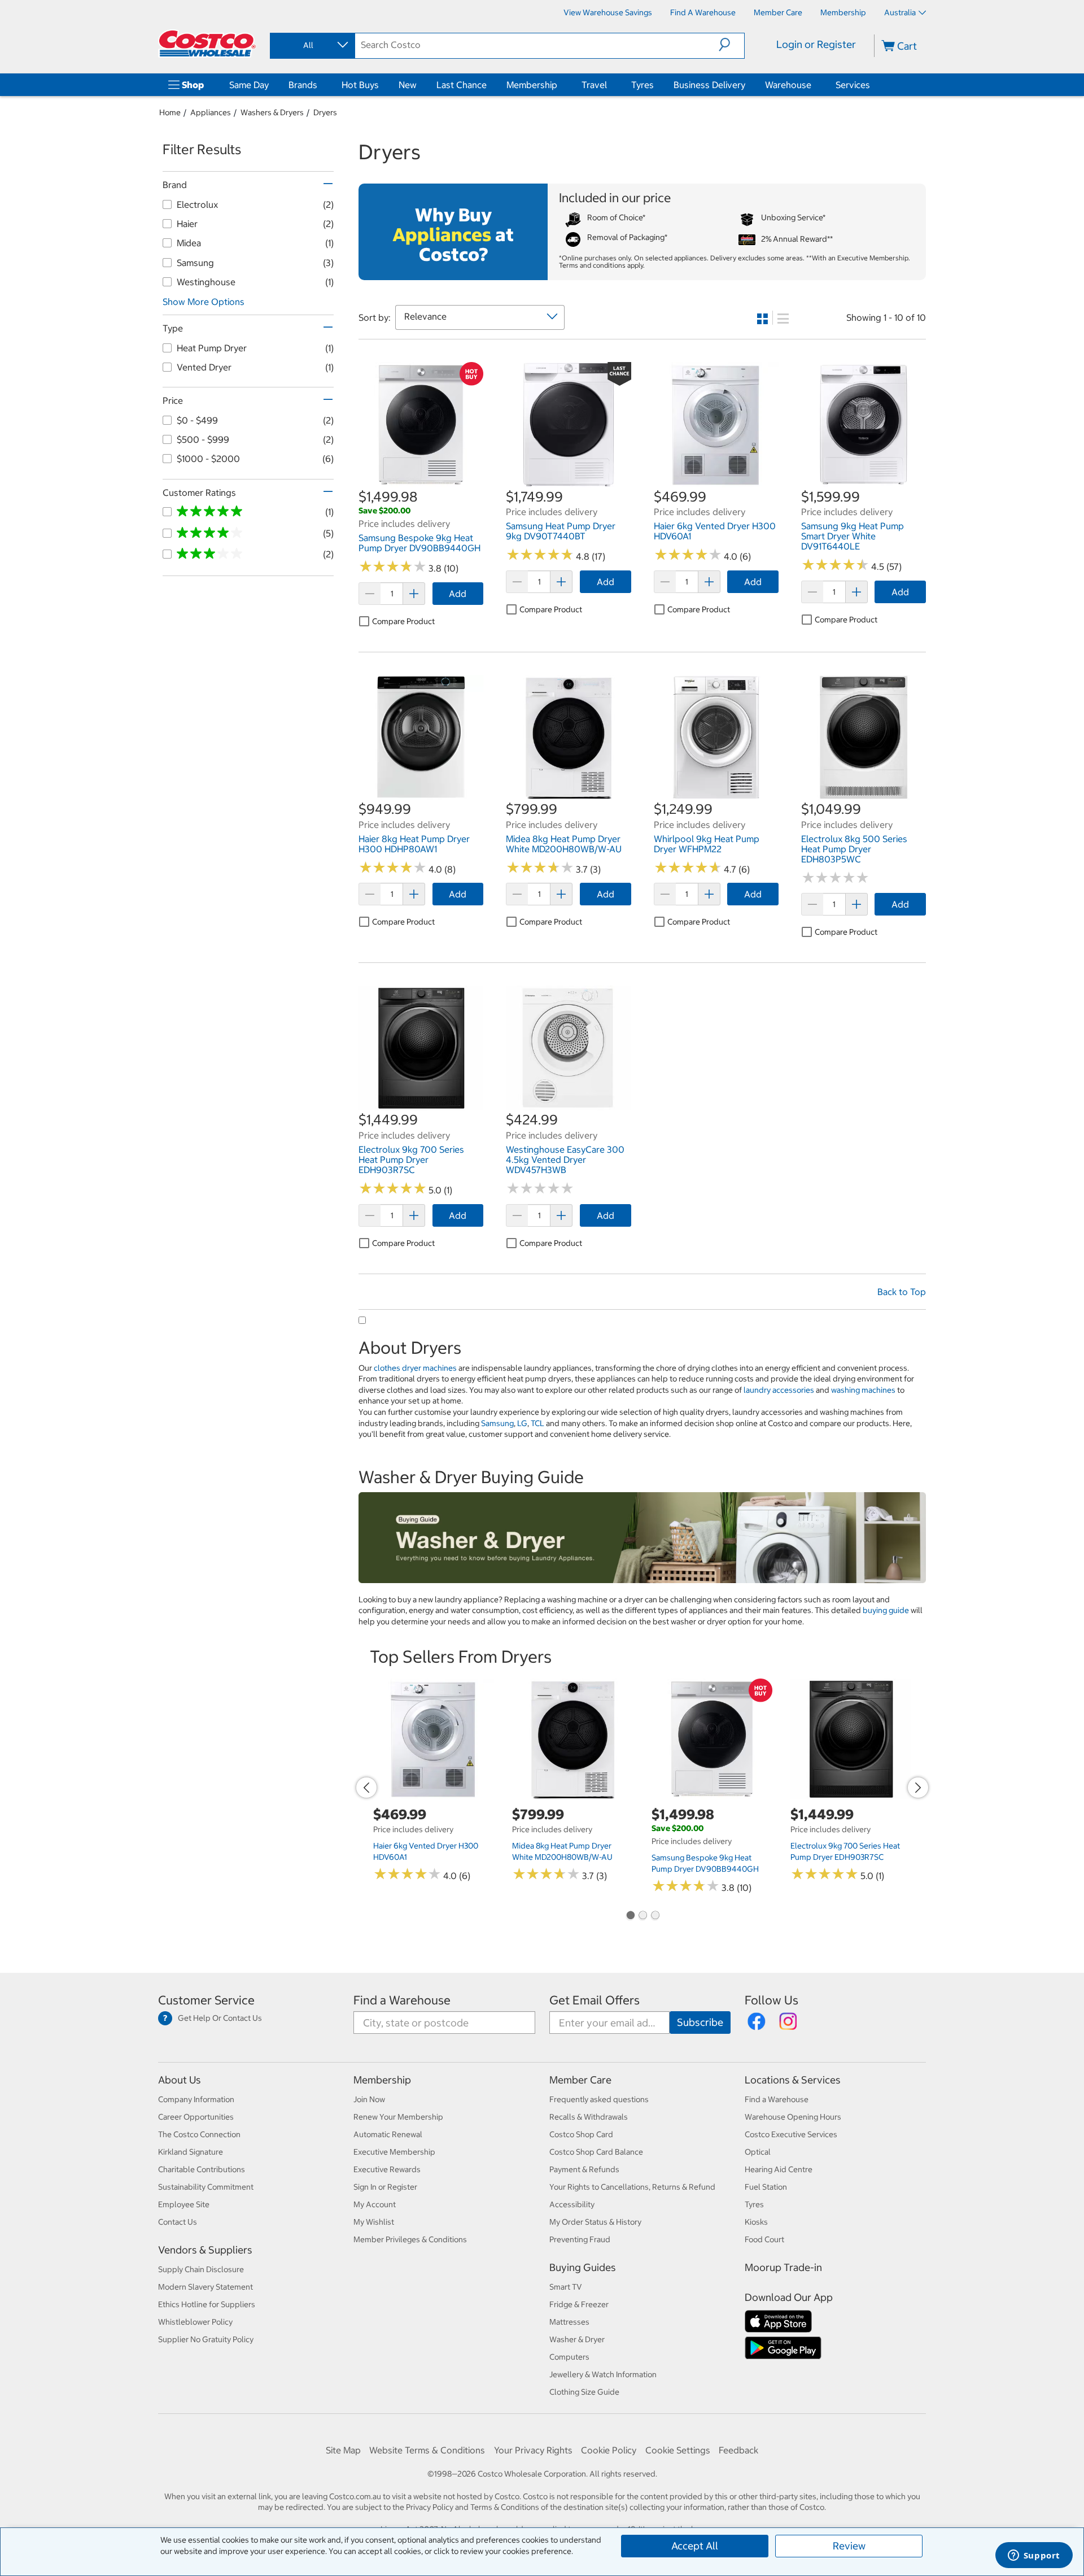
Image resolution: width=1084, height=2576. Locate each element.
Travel (594, 85)
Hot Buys (360, 85)
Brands (303, 85)
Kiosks (756, 2222)
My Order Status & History (595, 2222)
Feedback (738, 2450)
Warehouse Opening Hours (793, 2117)
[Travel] (609, 85)
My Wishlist (374, 2222)
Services (853, 85)
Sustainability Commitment (206, 2187)
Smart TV (566, 2287)
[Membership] (560, 85)
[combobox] (312, 45)
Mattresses (569, 2322)
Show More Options (204, 302)
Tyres (642, 85)
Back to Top (902, 1292)
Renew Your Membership (398, 2117)
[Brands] (320, 85)
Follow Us (772, 2000)
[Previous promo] (366, 1788)
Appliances (211, 112)
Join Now (369, 2099)
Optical (758, 2152)
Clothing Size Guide (584, 2392)
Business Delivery (709, 85)
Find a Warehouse (402, 2000)
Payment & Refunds (584, 2169)
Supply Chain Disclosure (201, 2269)
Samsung (497, 1423)
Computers (569, 2357)
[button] (731, 45)
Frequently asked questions (599, 2099)
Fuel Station (766, 2187)
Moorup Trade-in (783, 2267)
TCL (537, 1423)
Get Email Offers (595, 2000)
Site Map (343, 2450)
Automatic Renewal (388, 2134)
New (408, 85)
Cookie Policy (609, 2450)
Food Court (764, 2239)
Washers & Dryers (272, 112)
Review (849, 2546)
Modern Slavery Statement (206, 2287)
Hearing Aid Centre (779, 2169)
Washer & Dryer (577, 2339)
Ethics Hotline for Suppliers (207, 2304)
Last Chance (462, 85)
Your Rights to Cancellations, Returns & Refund (632, 2187)
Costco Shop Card (581, 2134)
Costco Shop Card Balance (596, 2152)
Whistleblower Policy (195, 2322)
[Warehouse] (814, 85)
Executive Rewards (387, 2169)
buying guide (886, 1610)
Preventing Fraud (580, 2239)
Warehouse (788, 85)
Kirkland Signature (191, 2152)
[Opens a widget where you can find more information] (1034, 2556)
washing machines (863, 1390)
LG (522, 1423)
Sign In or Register (385, 2187)
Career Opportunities (196, 2117)
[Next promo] (918, 1788)
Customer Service (206, 2000)
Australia (900, 12)
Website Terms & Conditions (427, 2450)
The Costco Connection (199, 2134)
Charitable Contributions (202, 2169)
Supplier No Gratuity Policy (206, 2339)
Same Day (249, 85)
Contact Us (178, 2222)
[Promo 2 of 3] (642, 1916)
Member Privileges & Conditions (410, 2239)
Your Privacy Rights (533, 2450)
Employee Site (184, 2204)
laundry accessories (779, 1390)
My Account (375, 2204)
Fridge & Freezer (579, 2304)
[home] (207, 43)
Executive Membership (394, 2152)
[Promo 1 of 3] (630, 1916)
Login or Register (816, 44)
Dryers (325, 112)
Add (458, 594)
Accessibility (572, 2204)
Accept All (695, 2546)
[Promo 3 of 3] (655, 1916)
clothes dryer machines (415, 1368)
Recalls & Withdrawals (589, 2117)
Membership (532, 85)
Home (170, 112)
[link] (421, 481)
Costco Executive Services (791, 2134)
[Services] (872, 85)
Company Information (196, 2099)
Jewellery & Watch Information (603, 2374)
